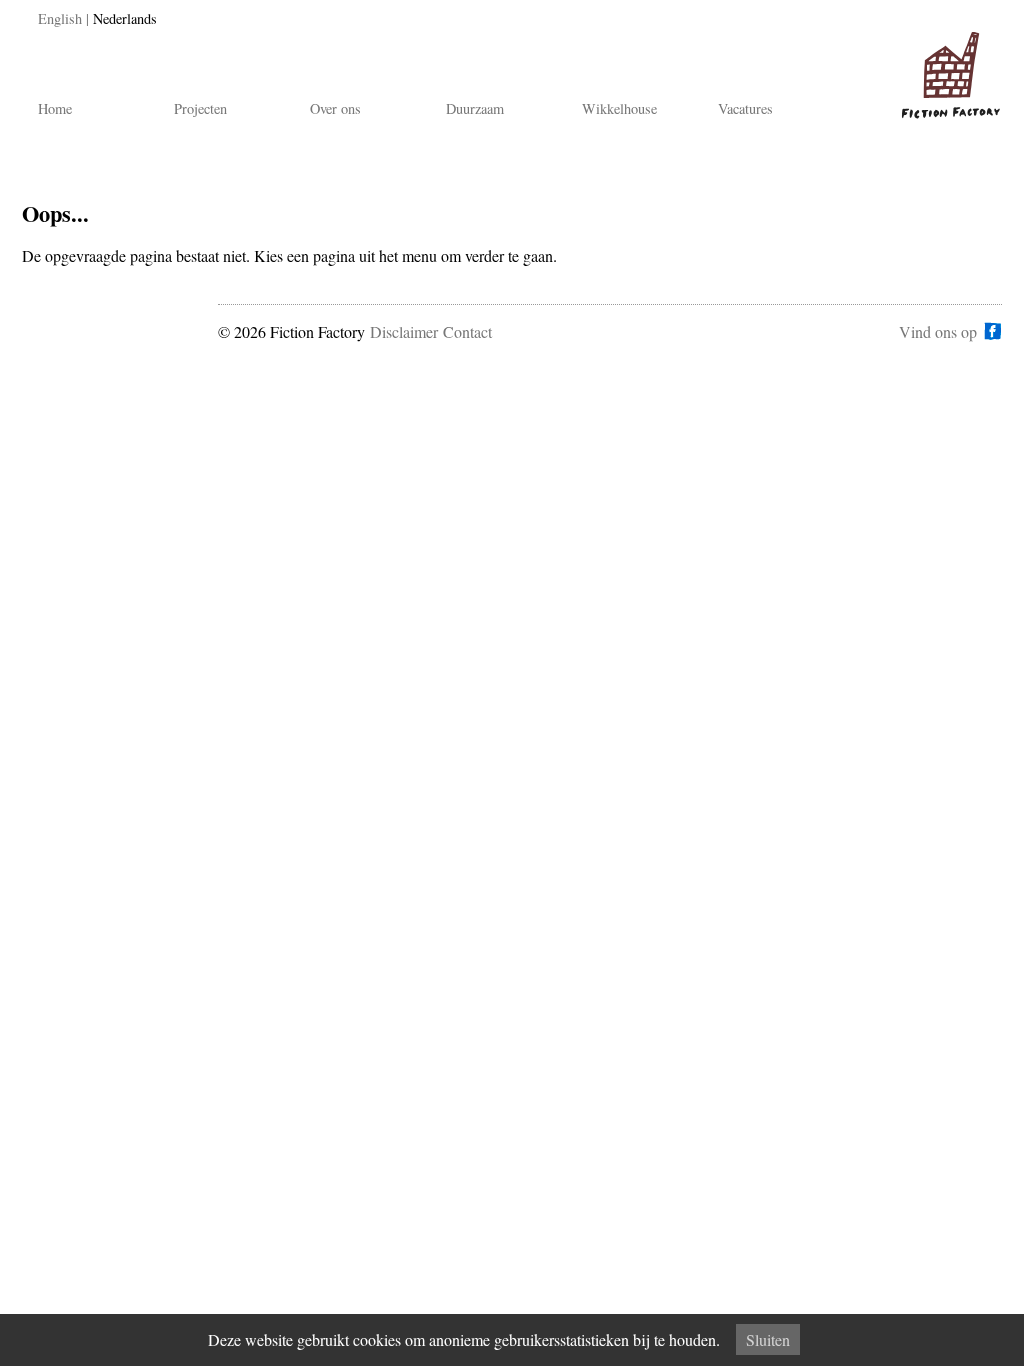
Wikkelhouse (619, 108)
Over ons (335, 108)
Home (55, 108)
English (60, 18)
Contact (467, 331)
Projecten (200, 108)
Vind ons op (938, 331)
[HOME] (947, 66)
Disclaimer (404, 331)
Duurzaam (475, 108)
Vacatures (745, 108)
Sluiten (768, 1339)
